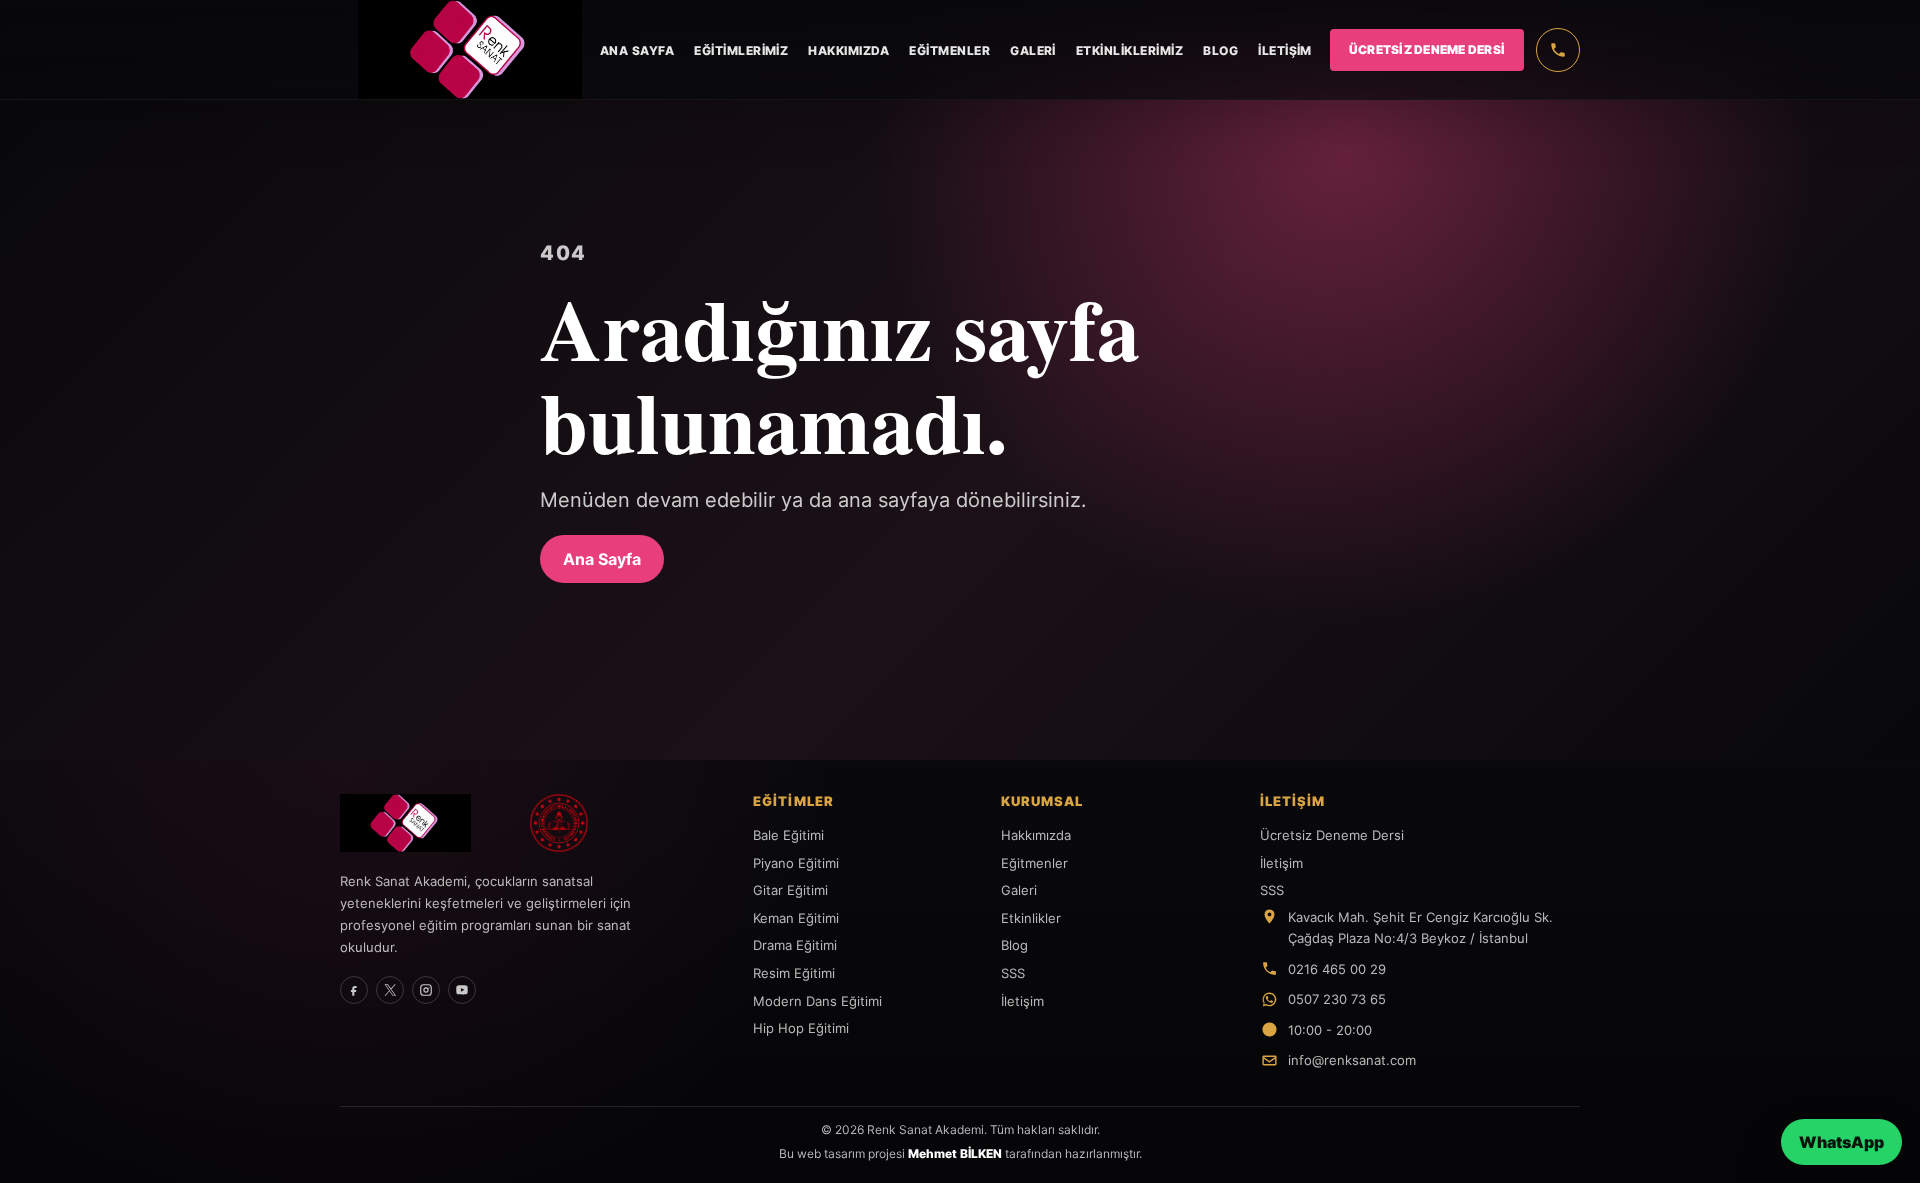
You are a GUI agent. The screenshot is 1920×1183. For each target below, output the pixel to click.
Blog (1220, 50)
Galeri (1033, 50)
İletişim (1285, 50)
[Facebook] (354, 990)
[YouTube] (462, 990)
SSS (1013, 973)
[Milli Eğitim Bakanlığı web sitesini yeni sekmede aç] (559, 823)
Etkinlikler (1031, 918)
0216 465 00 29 (1337, 969)
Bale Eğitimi (788, 835)
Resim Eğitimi (794, 973)
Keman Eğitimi (796, 918)
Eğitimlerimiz (741, 50)
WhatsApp (1841, 1142)
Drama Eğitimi (795, 945)
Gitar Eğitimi (790, 890)
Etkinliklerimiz (1129, 50)
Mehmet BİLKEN (955, 1153)
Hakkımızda (848, 50)
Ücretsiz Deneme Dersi (1427, 49)
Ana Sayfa (637, 50)
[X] (390, 990)
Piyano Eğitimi (796, 863)
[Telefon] (1558, 50)
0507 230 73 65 (1337, 999)
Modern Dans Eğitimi (817, 1001)
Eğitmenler (949, 50)
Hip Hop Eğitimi (801, 1028)
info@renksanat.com (1352, 1060)
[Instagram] (426, 990)
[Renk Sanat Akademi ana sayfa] (424, 823)
